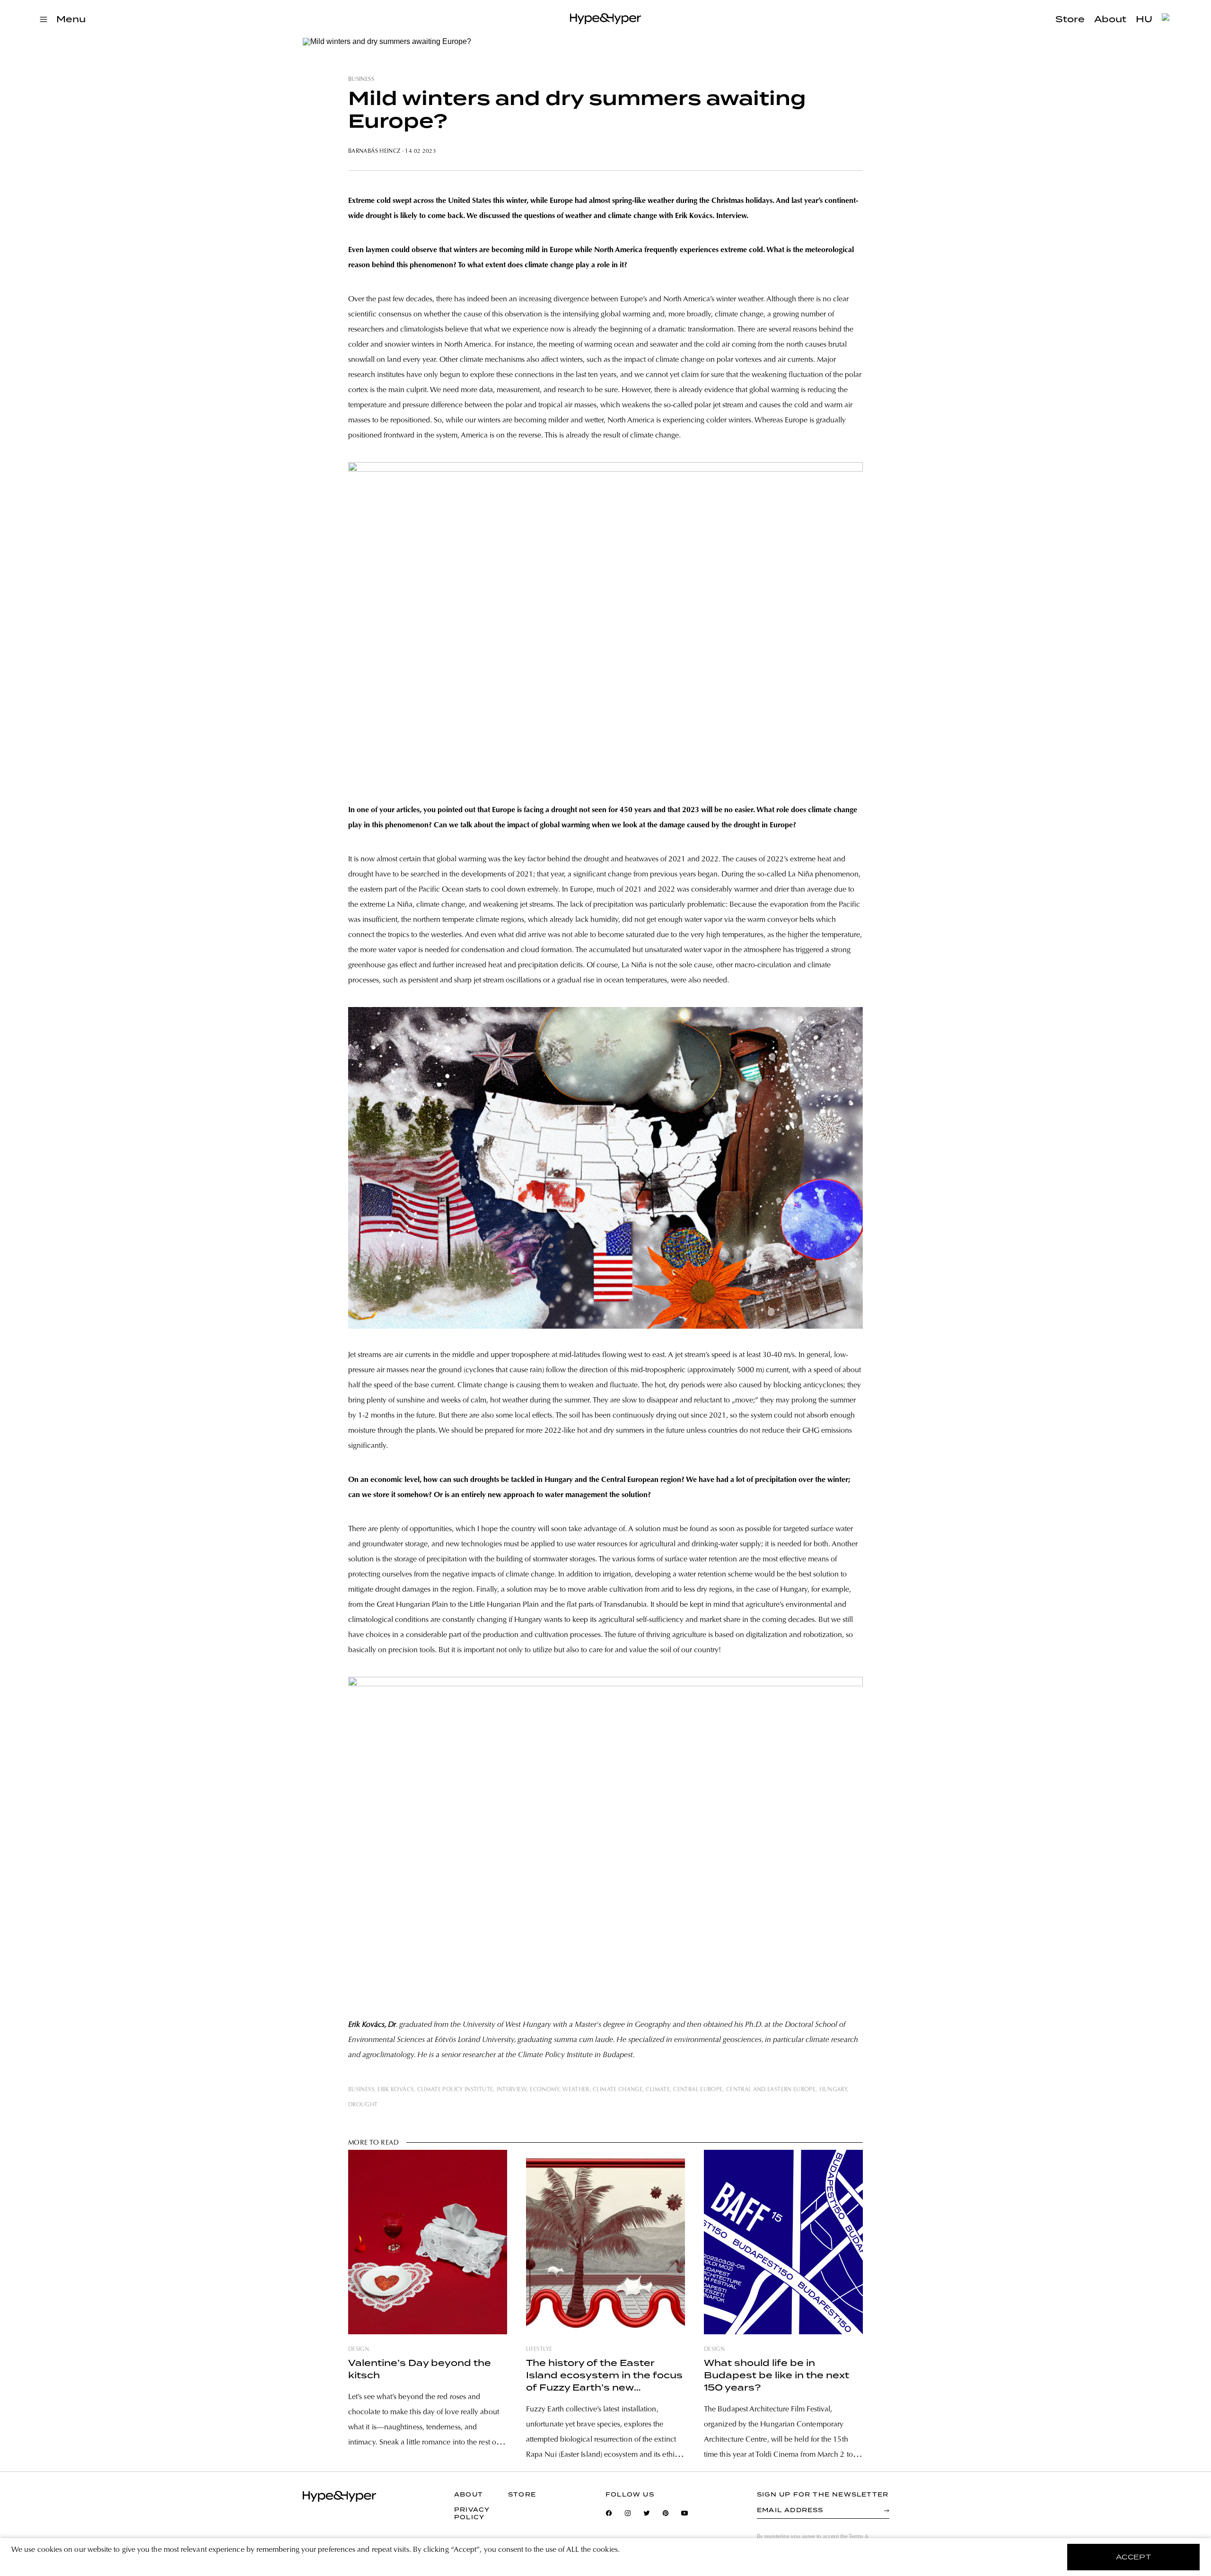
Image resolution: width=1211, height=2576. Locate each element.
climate (658, 2090)
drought (363, 2105)
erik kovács (395, 2090)
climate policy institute (455, 2090)
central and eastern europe (771, 2090)
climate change (618, 2090)
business (361, 79)
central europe (698, 2090)
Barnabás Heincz (375, 151)
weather (576, 2090)
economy (544, 2090)
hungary (833, 2090)
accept (1134, 2557)
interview (512, 2090)
